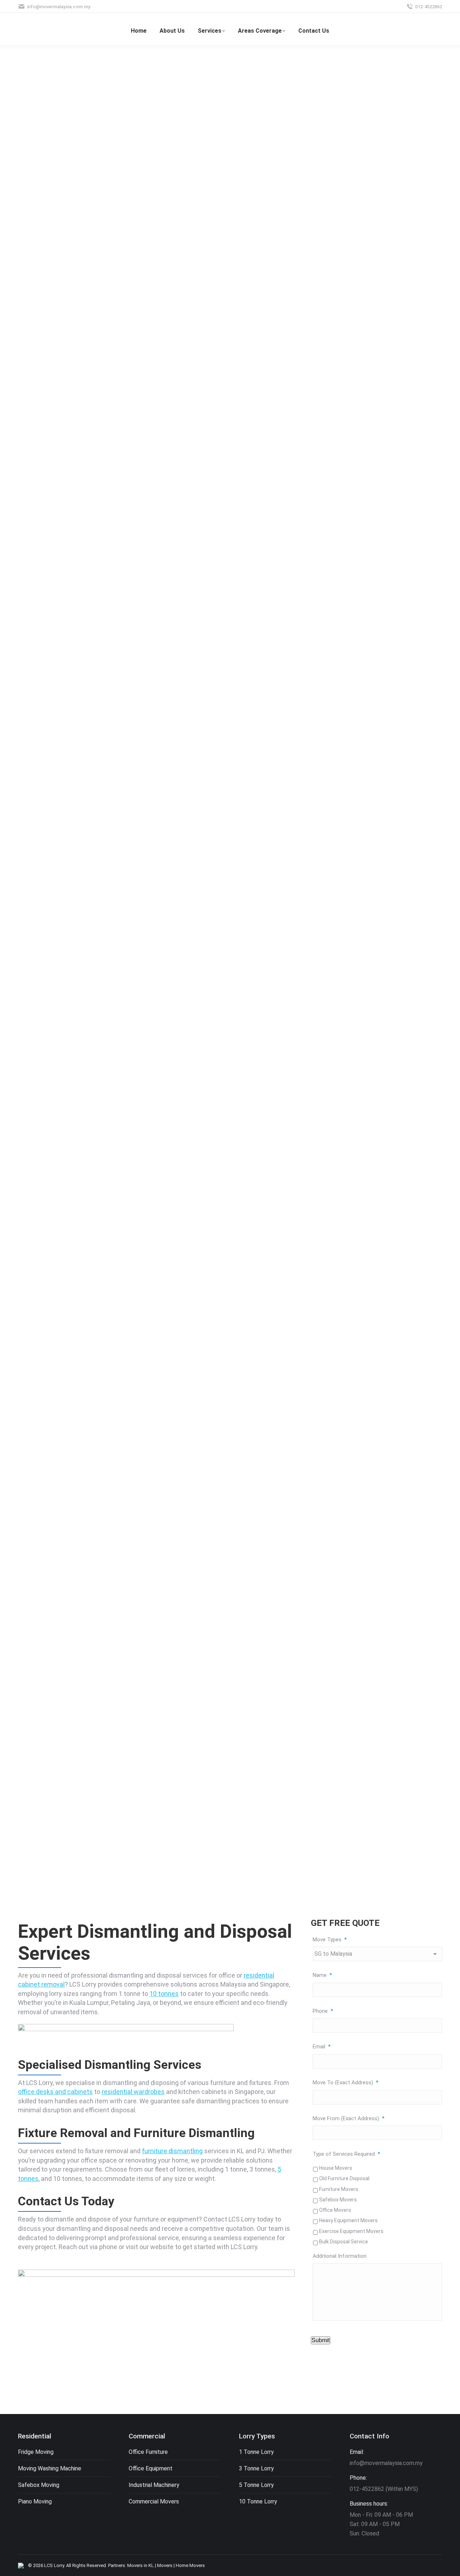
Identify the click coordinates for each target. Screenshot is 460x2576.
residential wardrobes (133, 2092)
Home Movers (190, 2565)
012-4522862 (429, 7)
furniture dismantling (172, 2151)
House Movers (336, 2168)
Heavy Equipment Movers (348, 2220)
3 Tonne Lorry (256, 2468)
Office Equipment (151, 2468)
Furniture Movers (339, 2189)
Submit (321, 2340)
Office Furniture (148, 2452)
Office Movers (335, 2210)
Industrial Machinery (154, 2485)
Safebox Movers (338, 2200)
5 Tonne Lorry (256, 2485)
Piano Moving (35, 2501)
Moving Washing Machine (50, 2468)
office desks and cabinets (55, 2092)
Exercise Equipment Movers (351, 2231)
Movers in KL (141, 2565)
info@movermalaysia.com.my (59, 7)
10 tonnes (164, 1994)
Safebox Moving (39, 2485)
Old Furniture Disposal (344, 2178)
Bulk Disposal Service (344, 2242)
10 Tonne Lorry (258, 2501)
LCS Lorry (54, 2565)
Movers (165, 2565)
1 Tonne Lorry (256, 2452)
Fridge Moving (36, 2452)
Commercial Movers (154, 2501)
